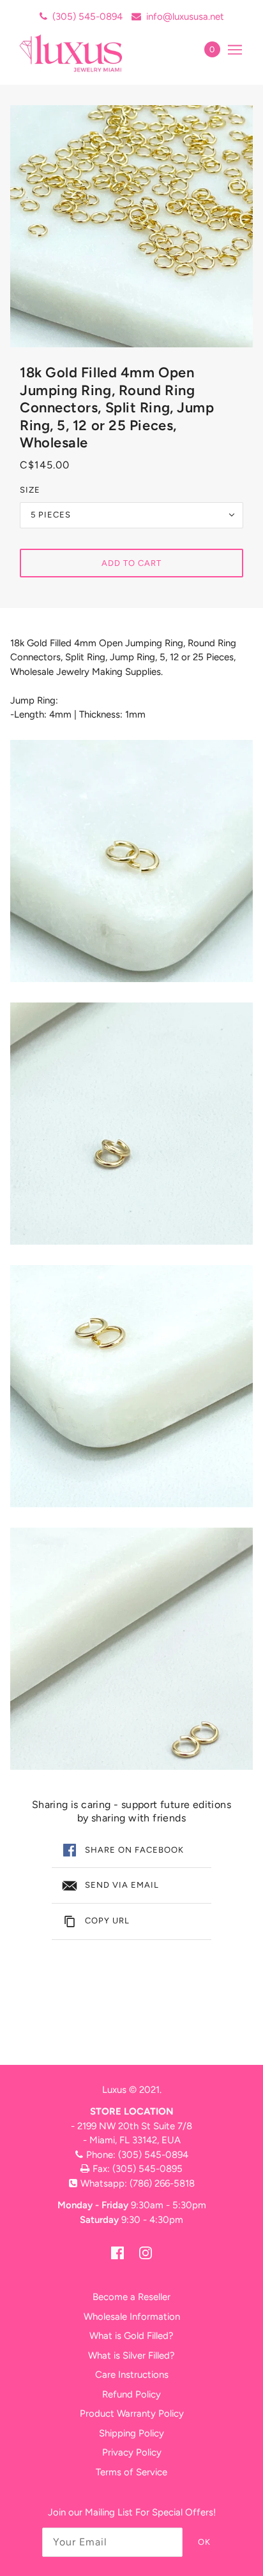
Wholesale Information (132, 2317)
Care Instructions (132, 2375)
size (30, 490)
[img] (117, 2253)
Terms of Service (131, 2472)
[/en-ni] (85, 53)
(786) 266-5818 (162, 2183)
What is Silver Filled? (131, 2355)
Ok (204, 2542)
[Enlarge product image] (131, 226)
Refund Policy (131, 2394)
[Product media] (131, 861)
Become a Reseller (131, 2297)
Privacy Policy (132, 2452)
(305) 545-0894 (87, 17)
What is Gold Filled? (131, 2336)
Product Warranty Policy (132, 2413)
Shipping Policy (131, 2433)
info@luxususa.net (185, 17)
